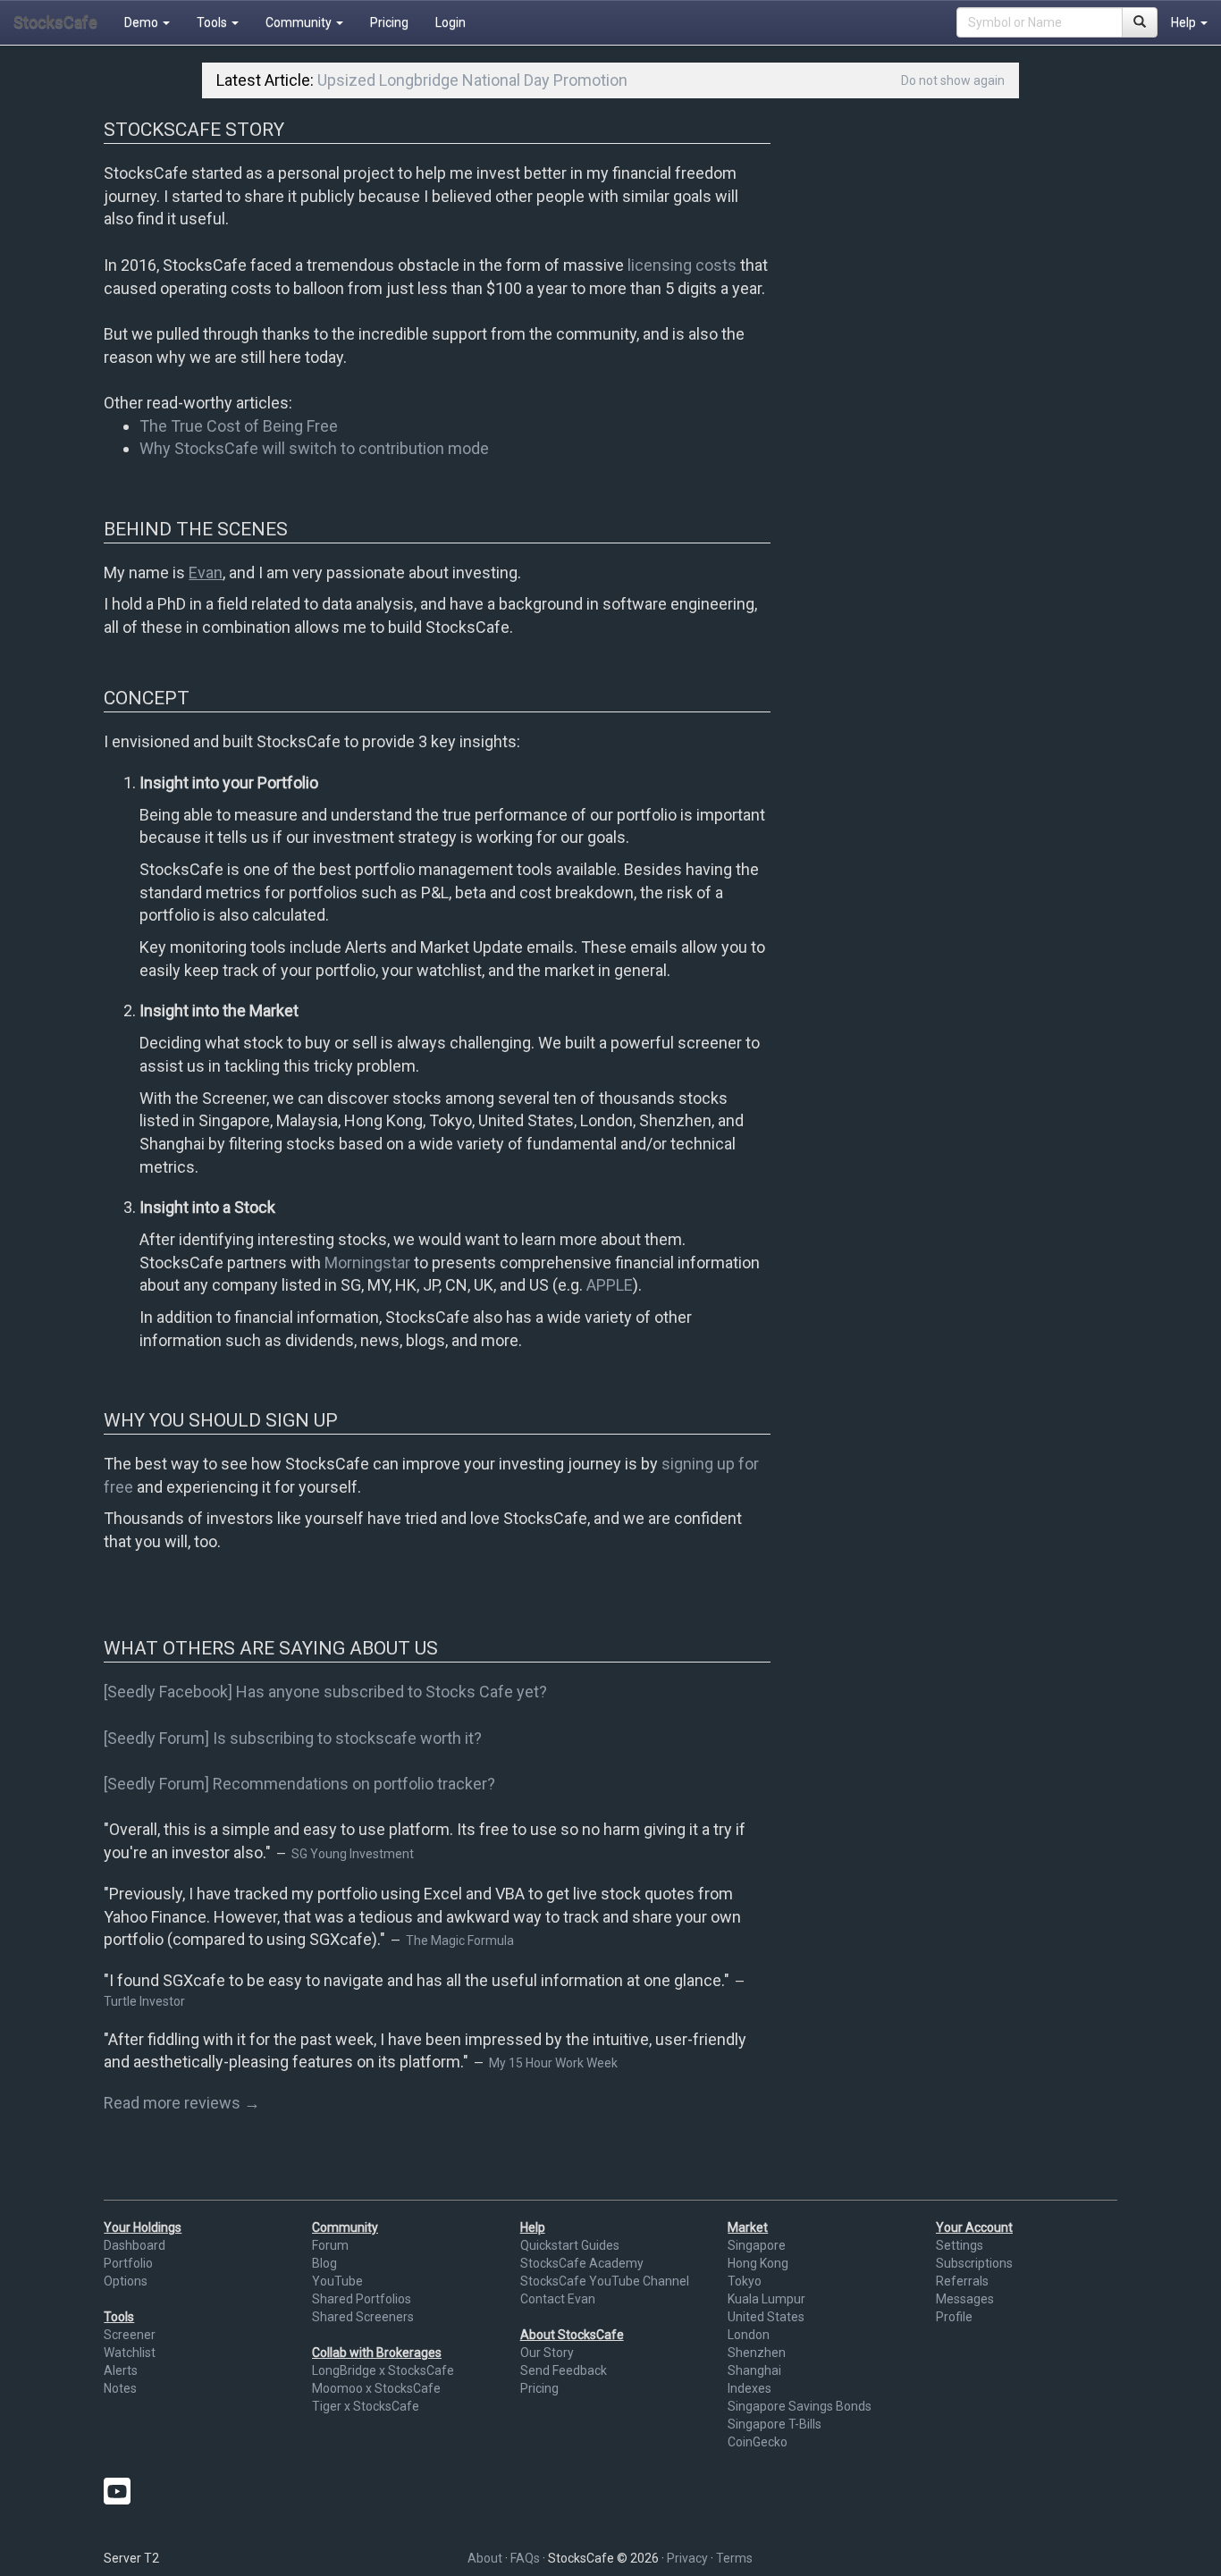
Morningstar (367, 1263)
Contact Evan (558, 2299)
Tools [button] (213, 22)
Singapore (757, 2245)
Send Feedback (564, 2370)
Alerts (121, 2370)
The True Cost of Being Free (239, 426)
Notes (120, 2388)
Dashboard (135, 2245)
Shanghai (754, 2370)
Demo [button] (143, 22)
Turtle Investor (144, 2001)
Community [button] (300, 22)
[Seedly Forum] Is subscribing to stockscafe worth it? (293, 1738)
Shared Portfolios (362, 2299)
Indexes (749, 2388)
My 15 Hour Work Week (553, 2063)
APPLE (610, 1285)
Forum (330, 2245)
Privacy (687, 2558)
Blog (324, 2263)
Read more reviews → (182, 2103)
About (485, 2558)
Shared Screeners (363, 2317)
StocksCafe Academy (582, 2263)
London (749, 2335)
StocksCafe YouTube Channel (605, 2281)
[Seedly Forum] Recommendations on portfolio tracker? (299, 1784)
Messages (965, 2299)
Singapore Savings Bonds (800, 2406)
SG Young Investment (353, 1854)
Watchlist (130, 2353)
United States (766, 2317)
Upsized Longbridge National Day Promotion (472, 80)
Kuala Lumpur (766, 2299)
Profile (954, 2317)
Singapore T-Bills (775, 2424)
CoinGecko (758, 2442)
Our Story (547, 2353)
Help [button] (1185, 22)
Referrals (962, 2281)
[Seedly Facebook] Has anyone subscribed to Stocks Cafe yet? (325, 1692)
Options (126, 2281)
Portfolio (128, 2263)
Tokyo (745, 2281)
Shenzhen (757, 2353)
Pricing (389, 22)
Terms (734, 2558)
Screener (130, 2335)
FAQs (525, 2558)
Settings (960, 2245)
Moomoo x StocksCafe (376, 2388)
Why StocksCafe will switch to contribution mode (314, 448)
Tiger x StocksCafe (366, 2406)
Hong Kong (758, 2263)
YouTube (337, 2281)
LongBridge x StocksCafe (383, 2370)
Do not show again (953, 80)
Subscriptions (974, 2263)
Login (451, 22)
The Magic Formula (460, 1940)
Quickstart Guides (570, 2245)
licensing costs (682, 265)
